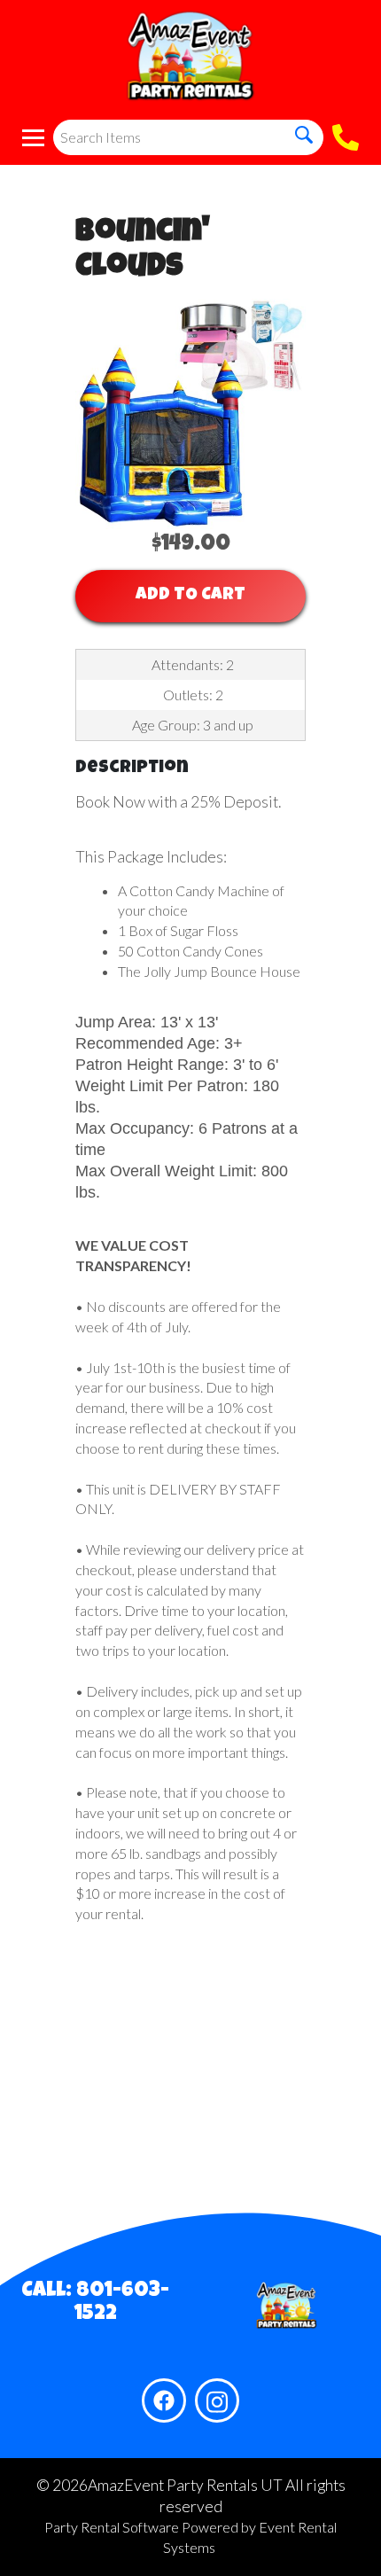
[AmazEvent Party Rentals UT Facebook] (164, 2400)
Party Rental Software (112, 2527)
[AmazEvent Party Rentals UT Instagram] (217, 2400)
